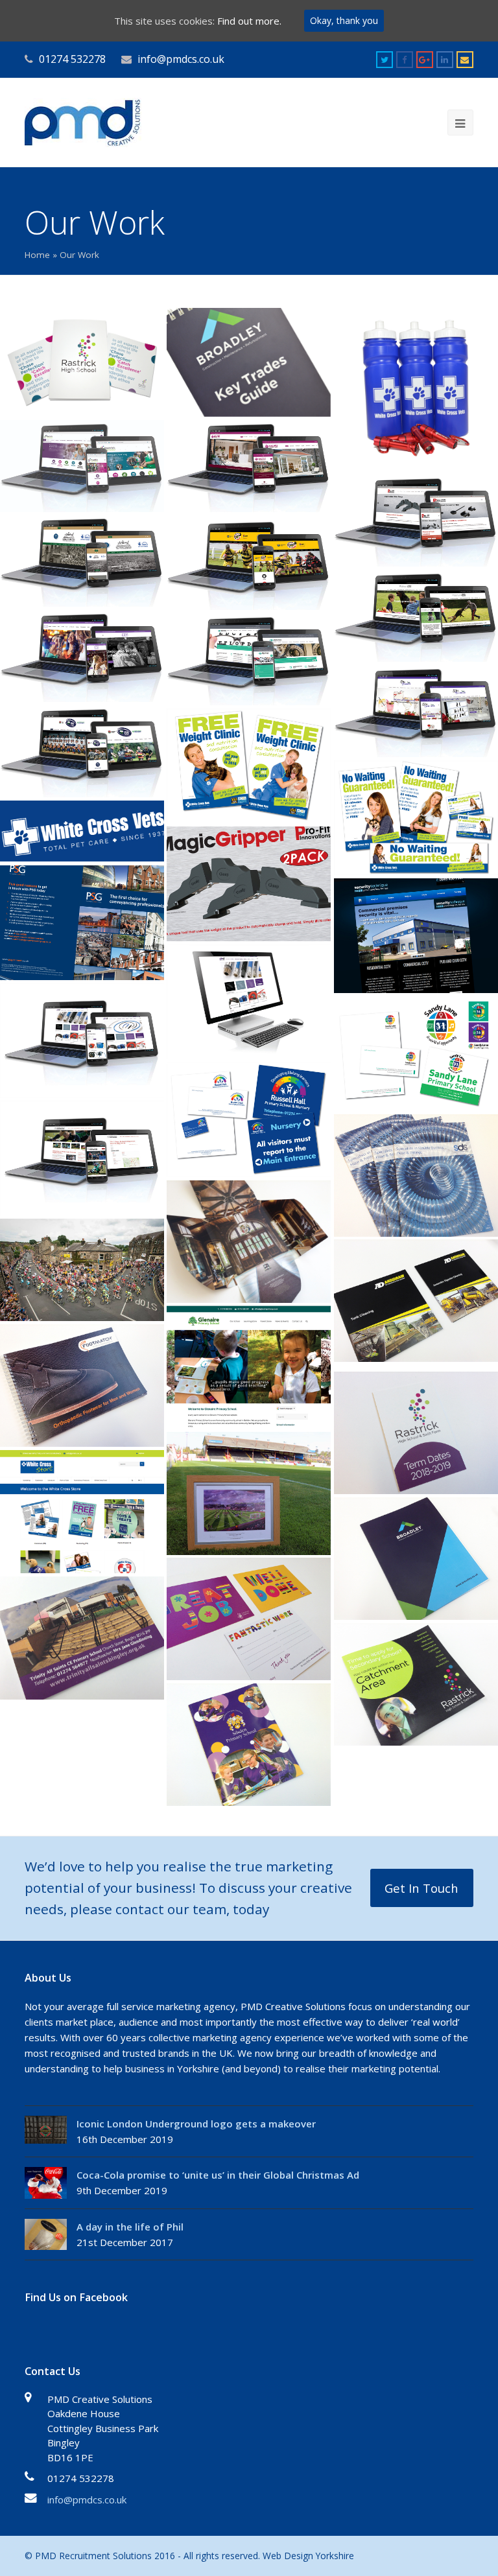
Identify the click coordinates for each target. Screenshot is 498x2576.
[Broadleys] (416, 1559)
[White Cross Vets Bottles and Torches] (416, 390)
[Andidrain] (416, 1301)
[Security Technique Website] (416, 936)
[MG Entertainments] (82, 656)
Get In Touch (421, 1888)
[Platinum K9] (416, 616)
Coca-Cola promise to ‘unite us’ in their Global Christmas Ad (218, 2175)
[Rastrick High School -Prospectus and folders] (82, 362)
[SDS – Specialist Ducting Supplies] (249, 1002)
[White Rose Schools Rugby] (82, 1158)
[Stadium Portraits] (249, 1493)
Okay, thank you (344, 20)
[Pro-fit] (416, 521)
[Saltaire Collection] (82, 561)
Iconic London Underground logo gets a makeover (196, 2124)
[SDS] (416, 1176)
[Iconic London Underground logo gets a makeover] (46, 2130)
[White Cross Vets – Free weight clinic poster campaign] (249, 766)
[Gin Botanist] (416, 711)
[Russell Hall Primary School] (249, 1120)
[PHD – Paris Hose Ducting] (82, 1041)
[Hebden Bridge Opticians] (249, 659)
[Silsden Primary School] (249, 1745)
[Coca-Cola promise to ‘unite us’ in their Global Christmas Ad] (46, 2183)
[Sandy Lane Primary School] (416, 1054)
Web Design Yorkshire (308, 2556)
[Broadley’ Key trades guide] (249, 362)
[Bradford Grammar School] (249, 1242)
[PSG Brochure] (82, 923)
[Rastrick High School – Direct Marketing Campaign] (416, 1684)
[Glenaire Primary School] (249, 1367)
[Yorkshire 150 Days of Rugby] (82, 751)
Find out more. (249, 21)
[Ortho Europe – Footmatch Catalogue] (82, 1386)
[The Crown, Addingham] (82, 1270)
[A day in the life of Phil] (46, 2235)
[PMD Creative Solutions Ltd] (83, 121)
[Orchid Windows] (249, 466)
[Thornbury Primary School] (249, 1619)
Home (37, 255)
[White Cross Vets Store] (82, 1511)
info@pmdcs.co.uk (87, 2500)
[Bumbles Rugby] (249, 564)
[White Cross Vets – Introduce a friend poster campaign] (82, 831)
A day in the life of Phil (130, 2227)
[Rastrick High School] (82, 466)
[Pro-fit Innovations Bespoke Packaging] (249, 884)
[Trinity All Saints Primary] (82, 1638)
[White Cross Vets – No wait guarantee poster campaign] (416, 818)
